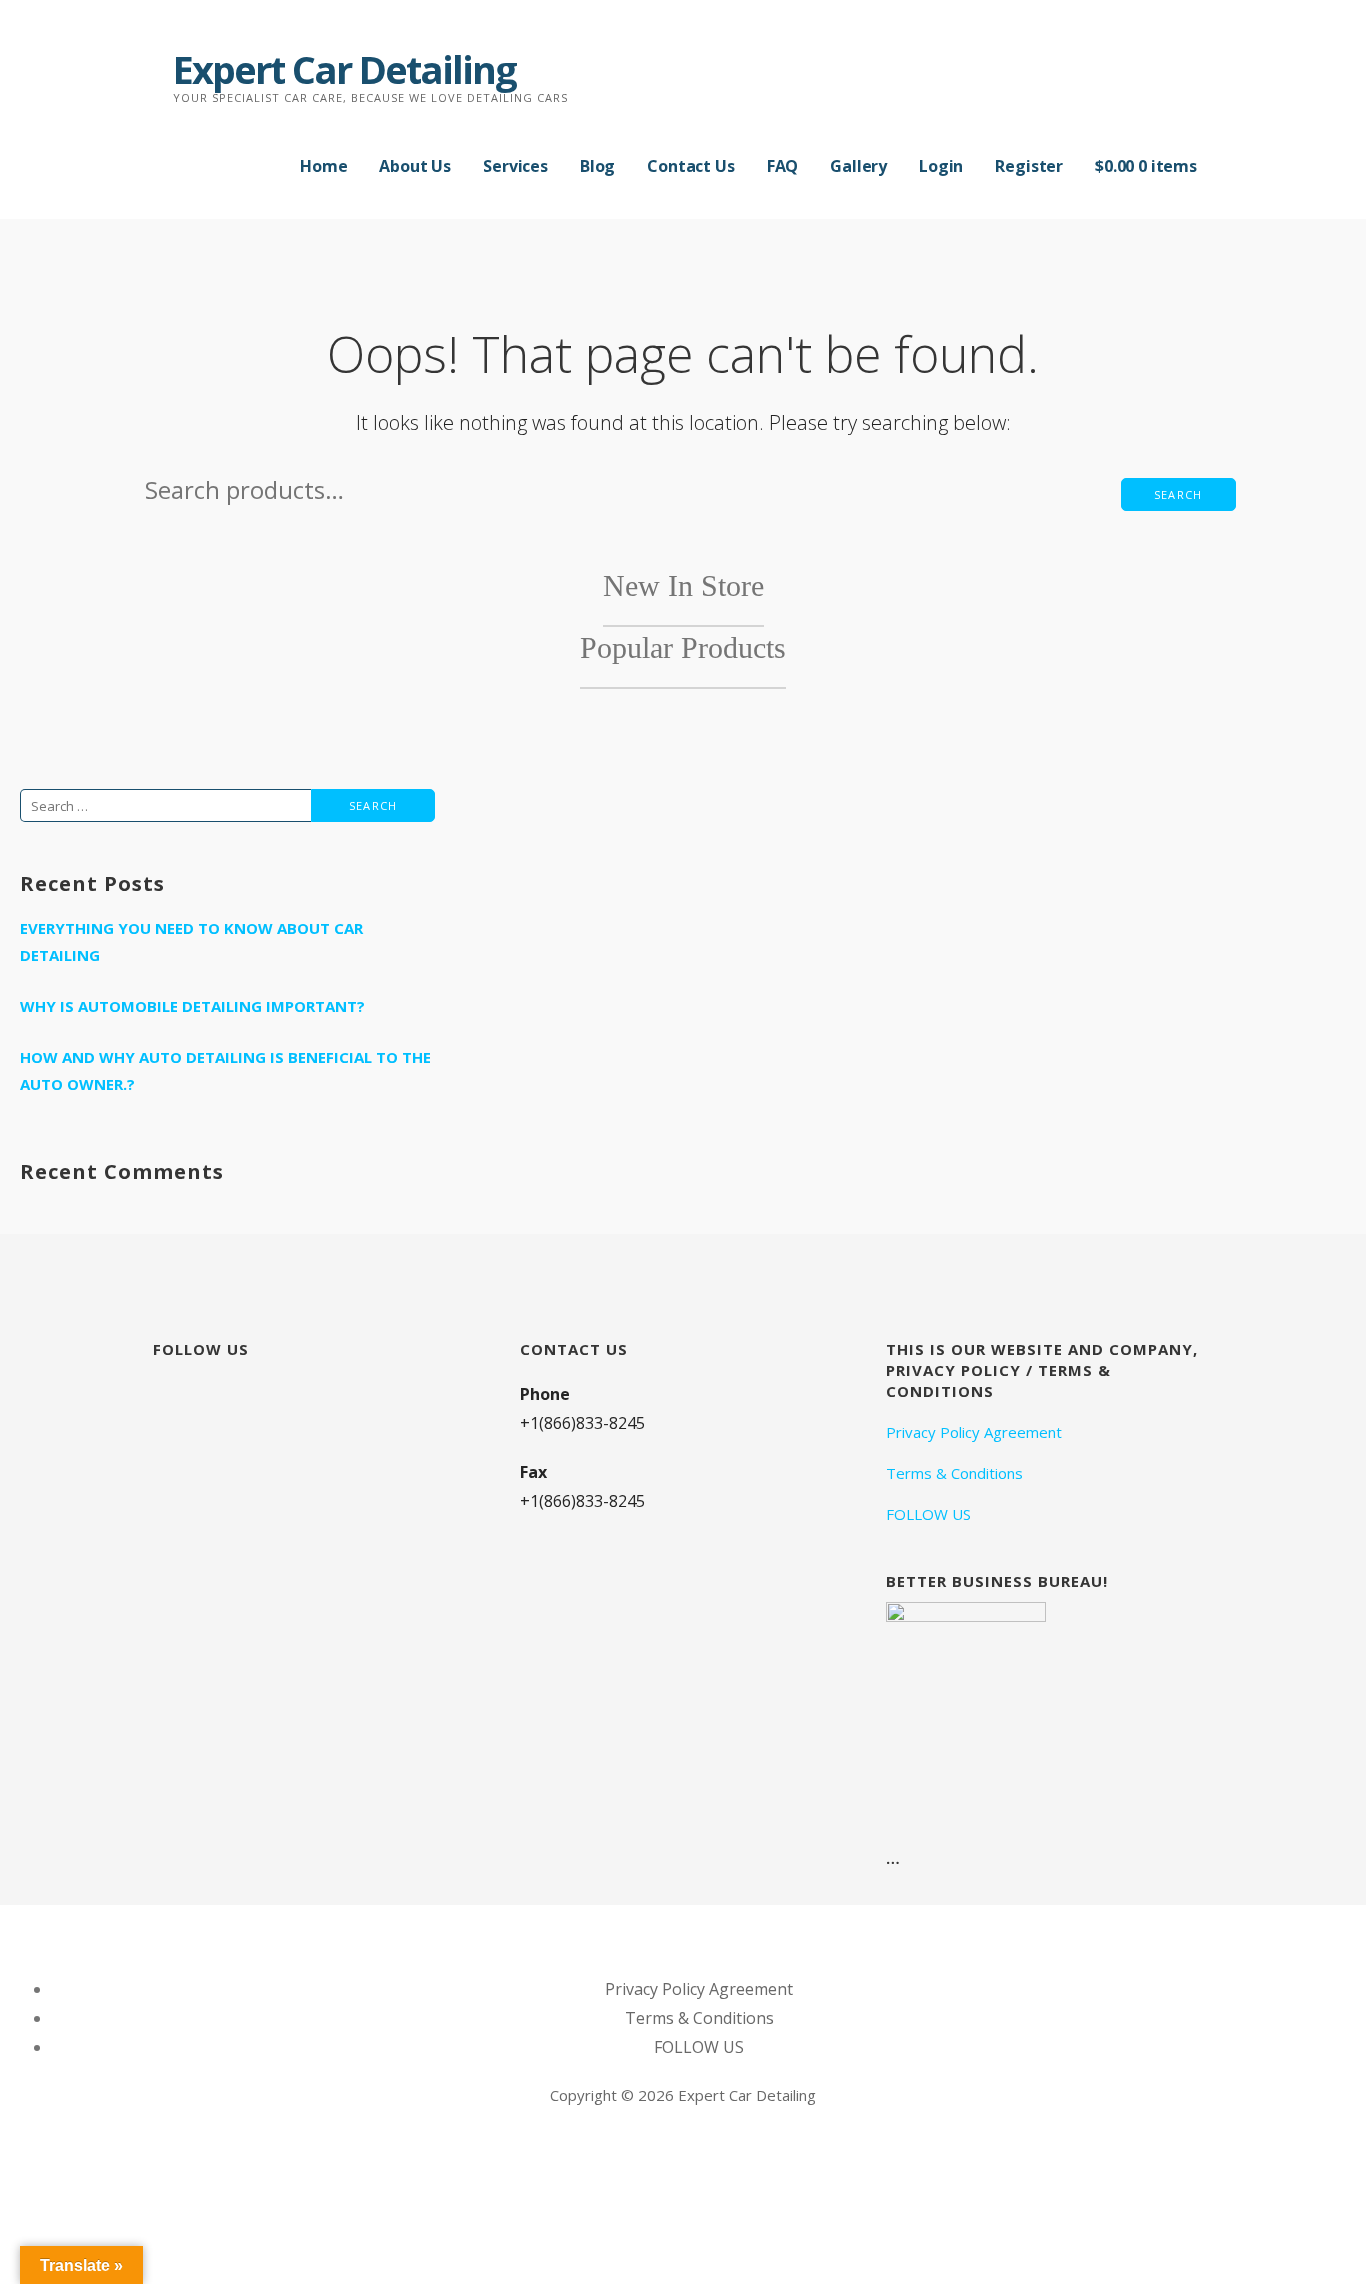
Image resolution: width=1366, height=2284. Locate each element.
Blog (597, 166)
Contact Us (690, 166)
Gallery (858, 166)
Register (1029, 166)
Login (941, 166)
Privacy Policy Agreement (974, 1432)
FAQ (783, 166)
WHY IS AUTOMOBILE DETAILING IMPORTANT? (192, 1006)
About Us (415, 166)
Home (323, 166)
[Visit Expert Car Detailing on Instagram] (164, 1393)
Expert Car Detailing (344, 69)
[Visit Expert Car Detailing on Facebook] (199, 1393)
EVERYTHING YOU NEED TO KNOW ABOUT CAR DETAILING (191, 941)
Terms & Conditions (954, 1473)
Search (1178, 494)
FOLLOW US (928, 1514)
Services (515, 166)
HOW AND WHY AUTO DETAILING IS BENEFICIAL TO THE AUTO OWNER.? (225, 1070)
